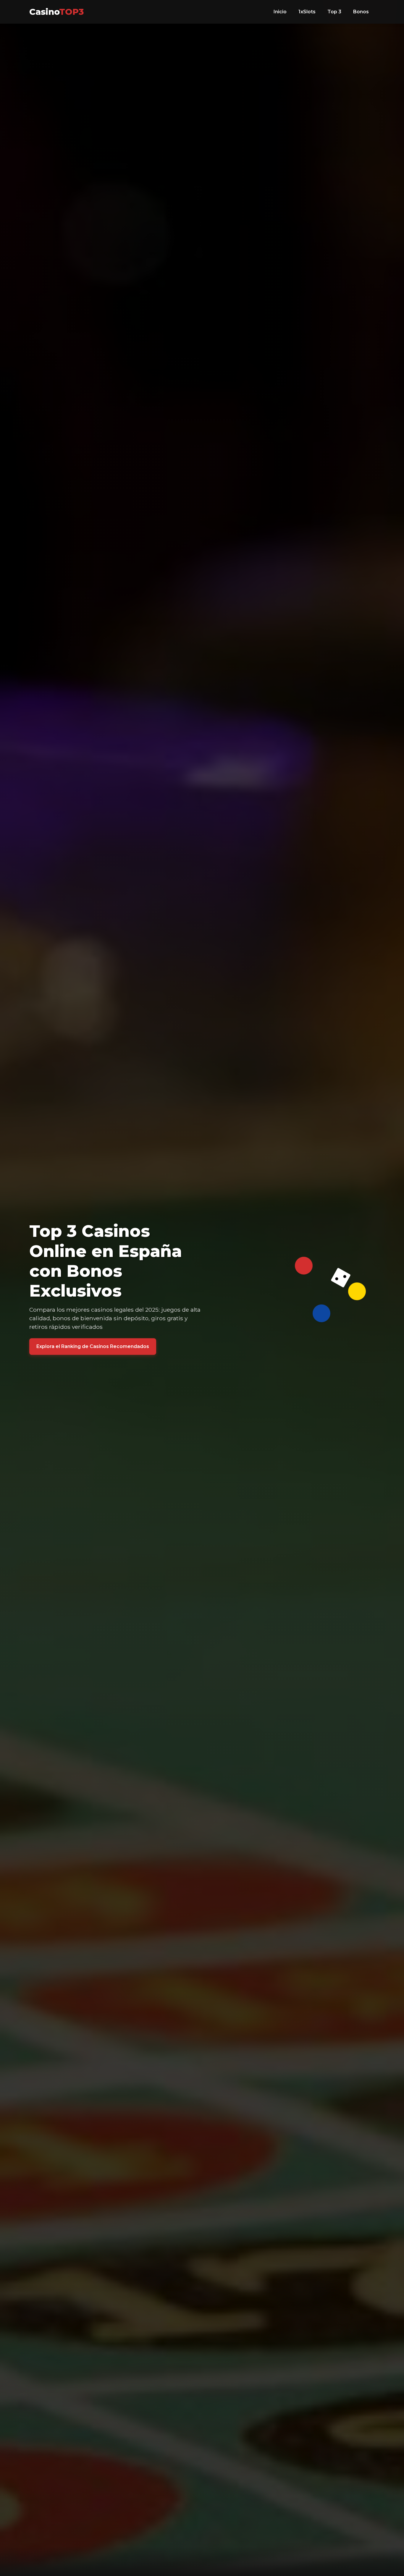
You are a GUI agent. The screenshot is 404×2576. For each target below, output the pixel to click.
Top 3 (334, 12)
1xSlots (307, 12)
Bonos (361, 12)
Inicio (280, 12)
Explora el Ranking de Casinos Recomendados (93, 1346)
